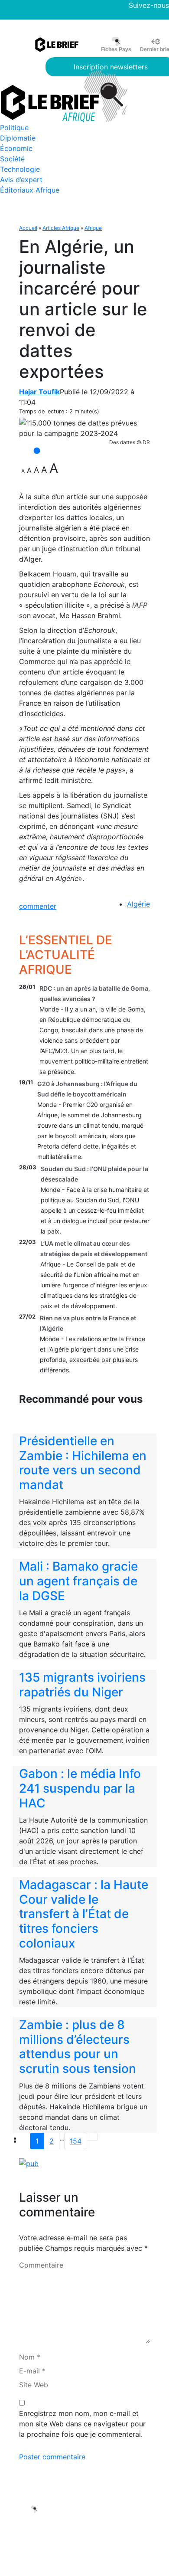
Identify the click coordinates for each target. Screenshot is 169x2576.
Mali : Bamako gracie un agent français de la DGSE (78, 1581)
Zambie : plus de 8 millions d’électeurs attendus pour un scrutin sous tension (78, 2047)
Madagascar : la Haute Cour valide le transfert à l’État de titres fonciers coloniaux (84, 1914)
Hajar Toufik (39, 392)
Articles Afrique (61, 228)
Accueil (28, 228)
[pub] (29, 2163)
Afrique (93, 228)
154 (76, 2141)
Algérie (138, 904)
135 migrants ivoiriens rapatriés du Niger (82, 1685)
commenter (38, 906)
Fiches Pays (116, 49)
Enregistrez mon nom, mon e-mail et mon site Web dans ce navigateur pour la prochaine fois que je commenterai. (82, 2424)
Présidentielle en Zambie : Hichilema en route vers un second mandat (83, 1463)
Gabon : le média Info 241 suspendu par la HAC (80, 1788)
